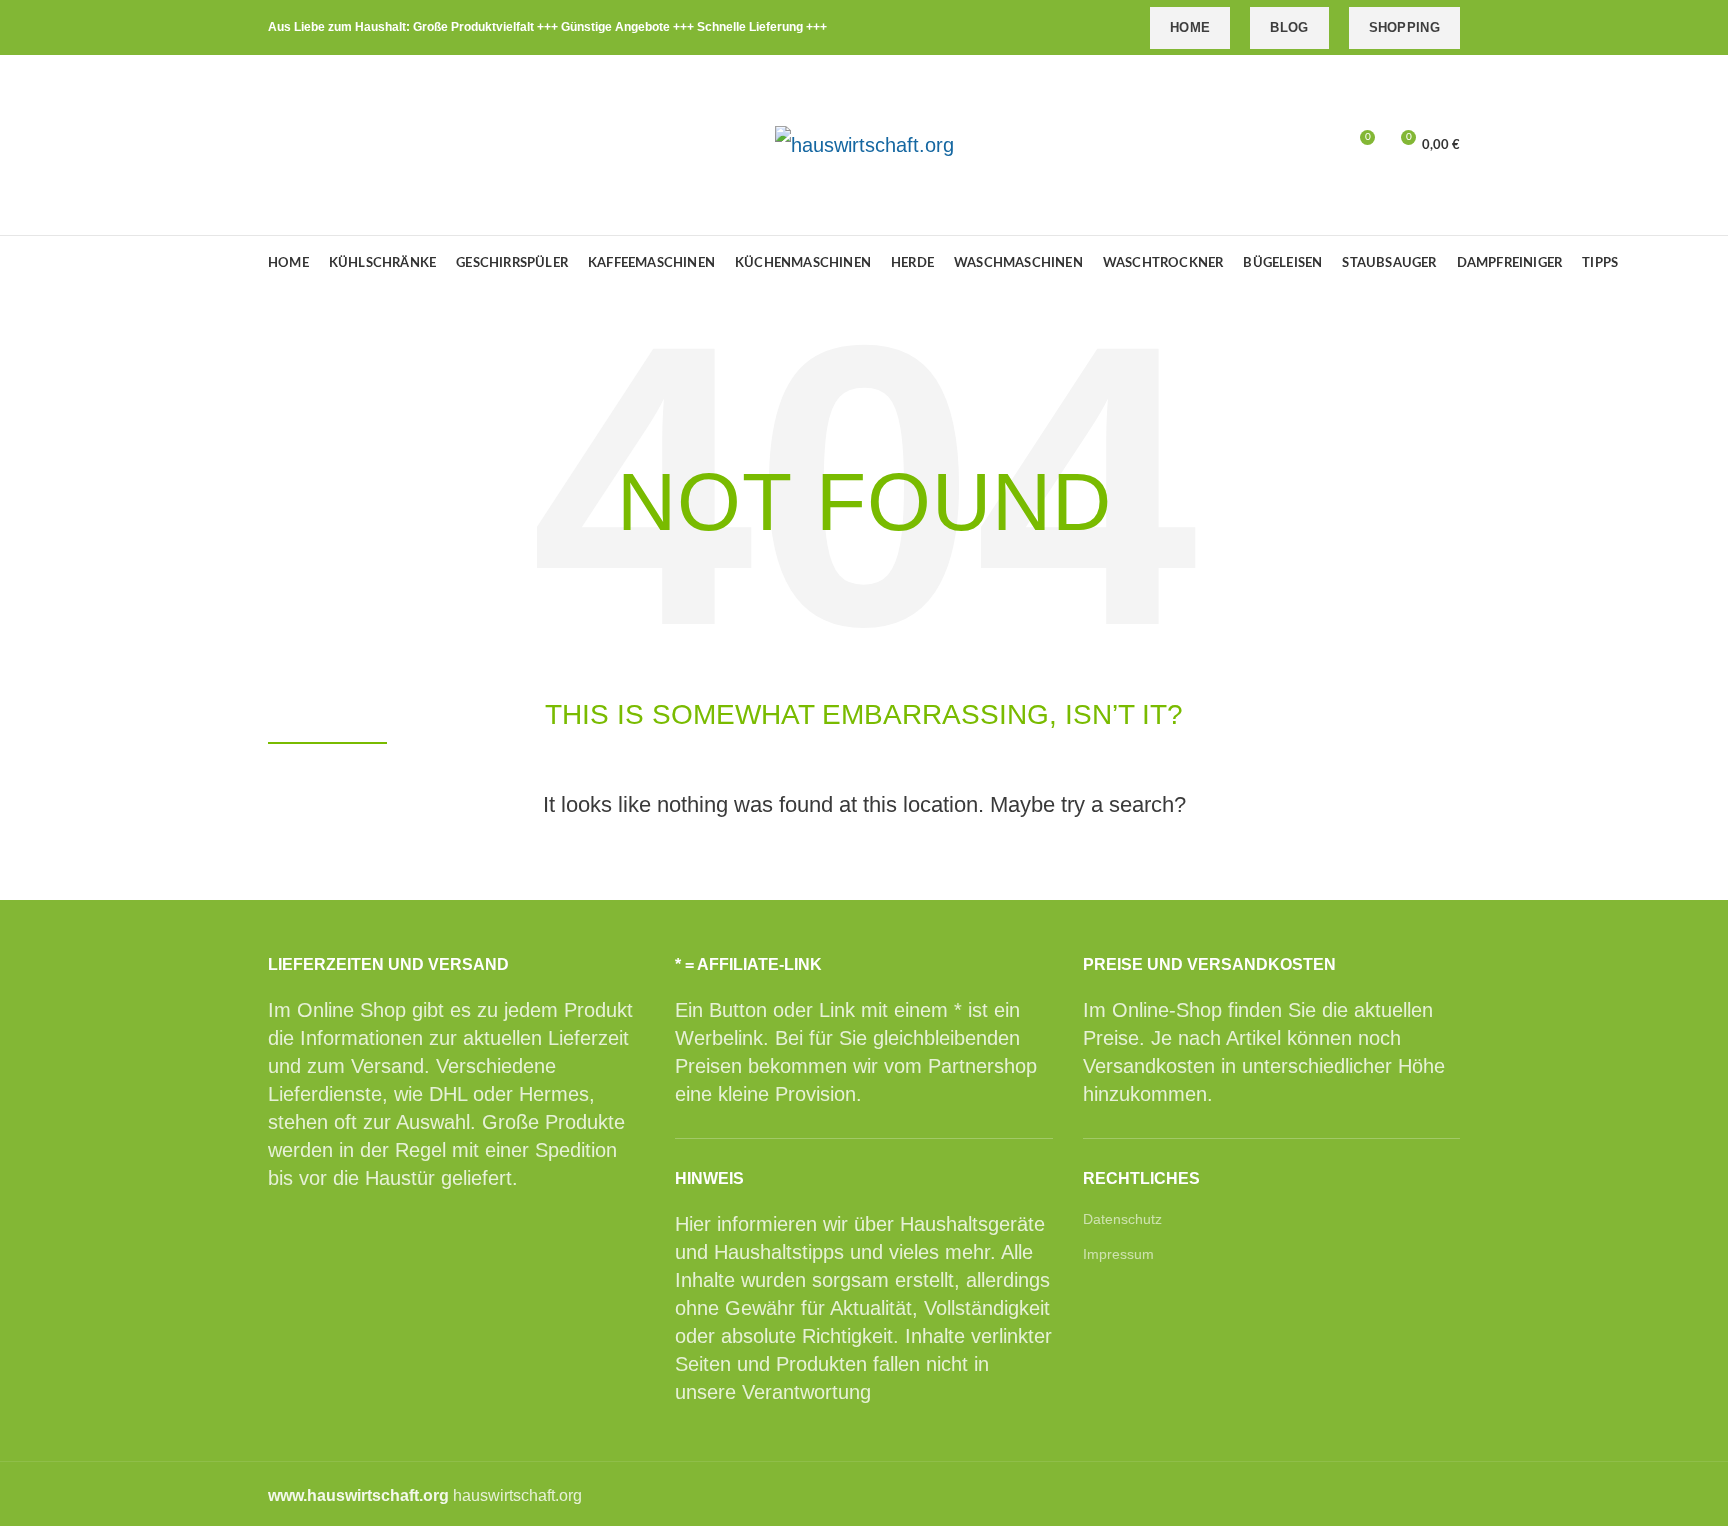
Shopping (1404, 27)
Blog (1289, 27)
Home (1190, 27)
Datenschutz (1122, 1219)
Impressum (1118, 1254)
